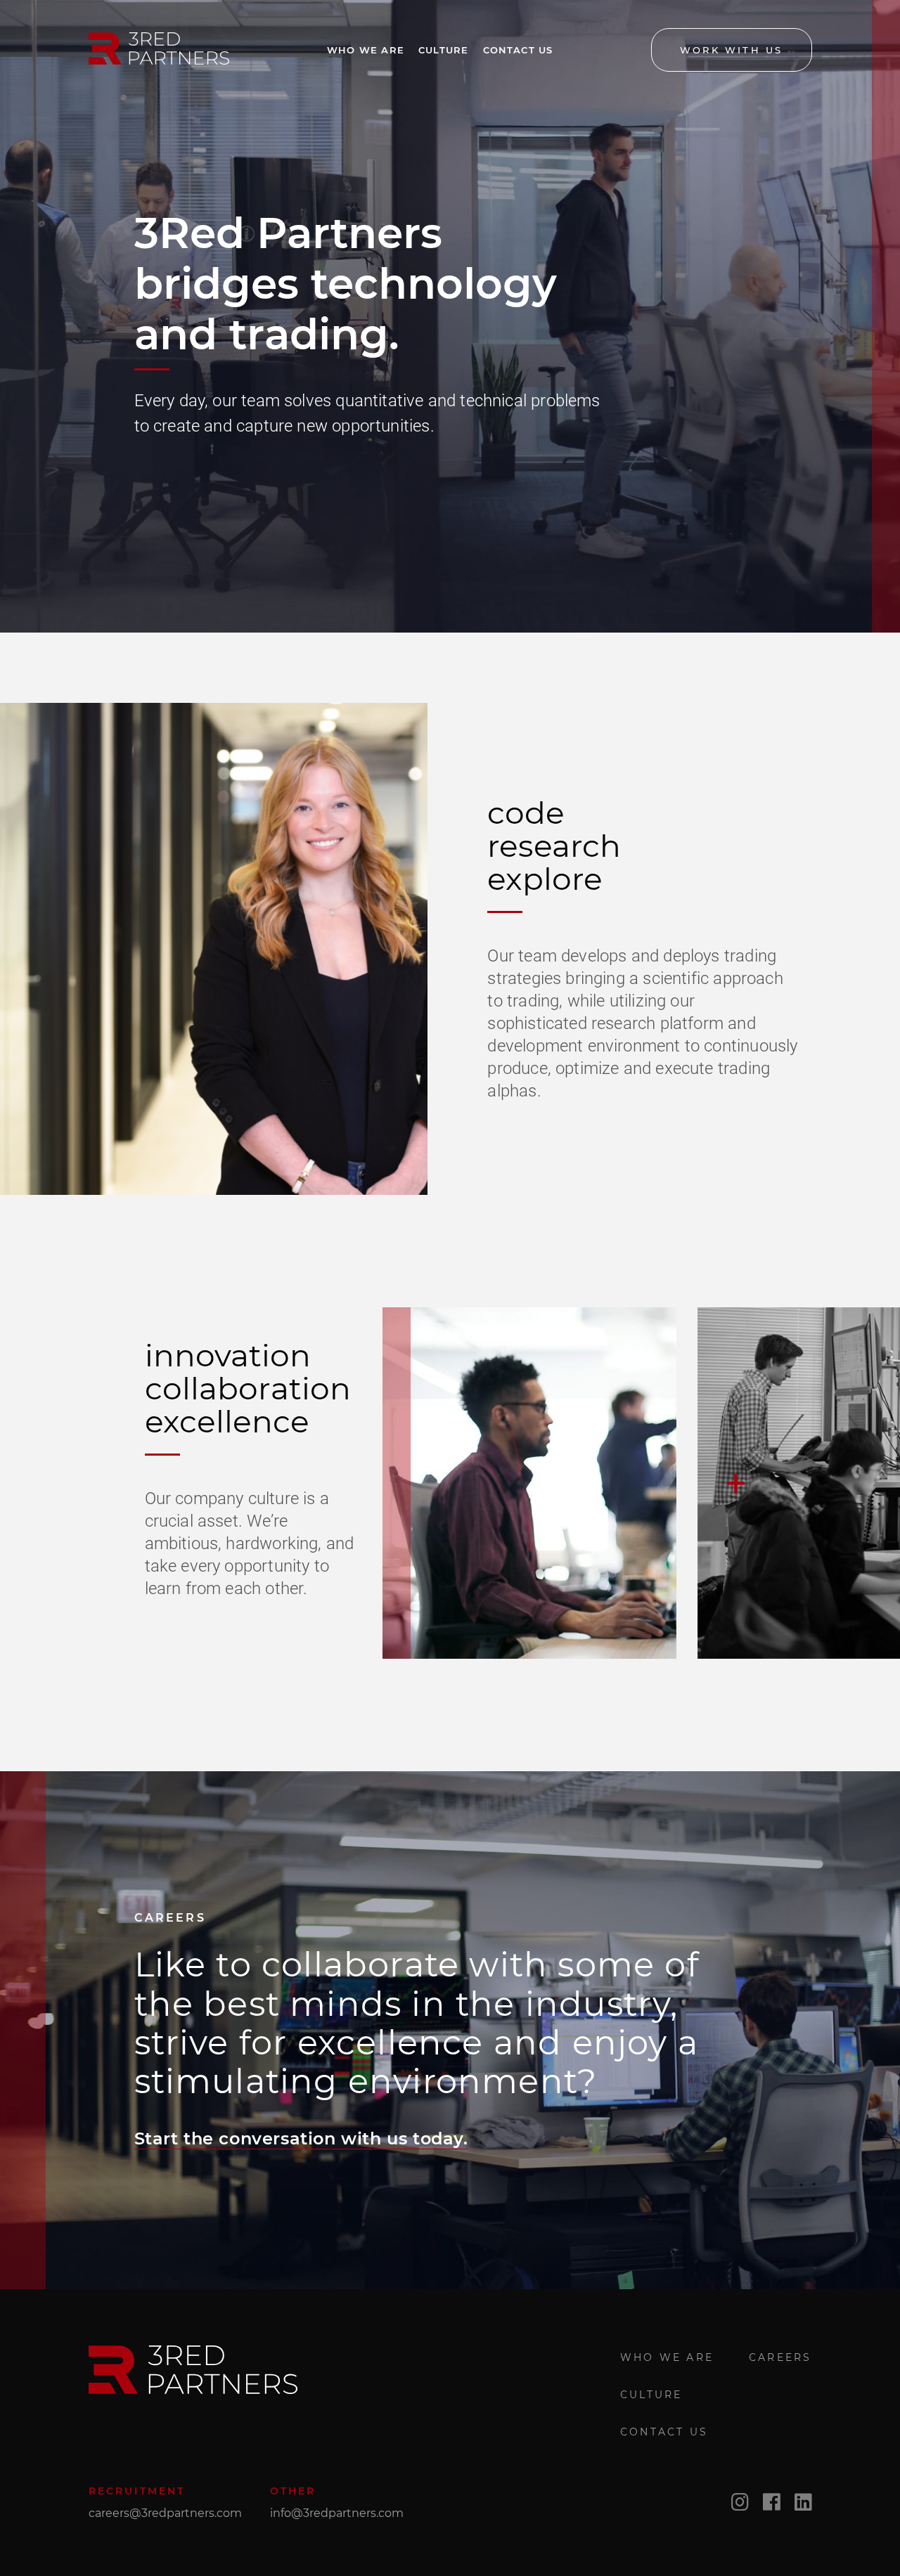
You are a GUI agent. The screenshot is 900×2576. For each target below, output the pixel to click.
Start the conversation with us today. (301, 2138)
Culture (443, 50)
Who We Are (366, 50)
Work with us (731, 50)
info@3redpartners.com (337, 2513)
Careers (780, 2357)
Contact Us (518, 50)
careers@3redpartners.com (165, 2513)
